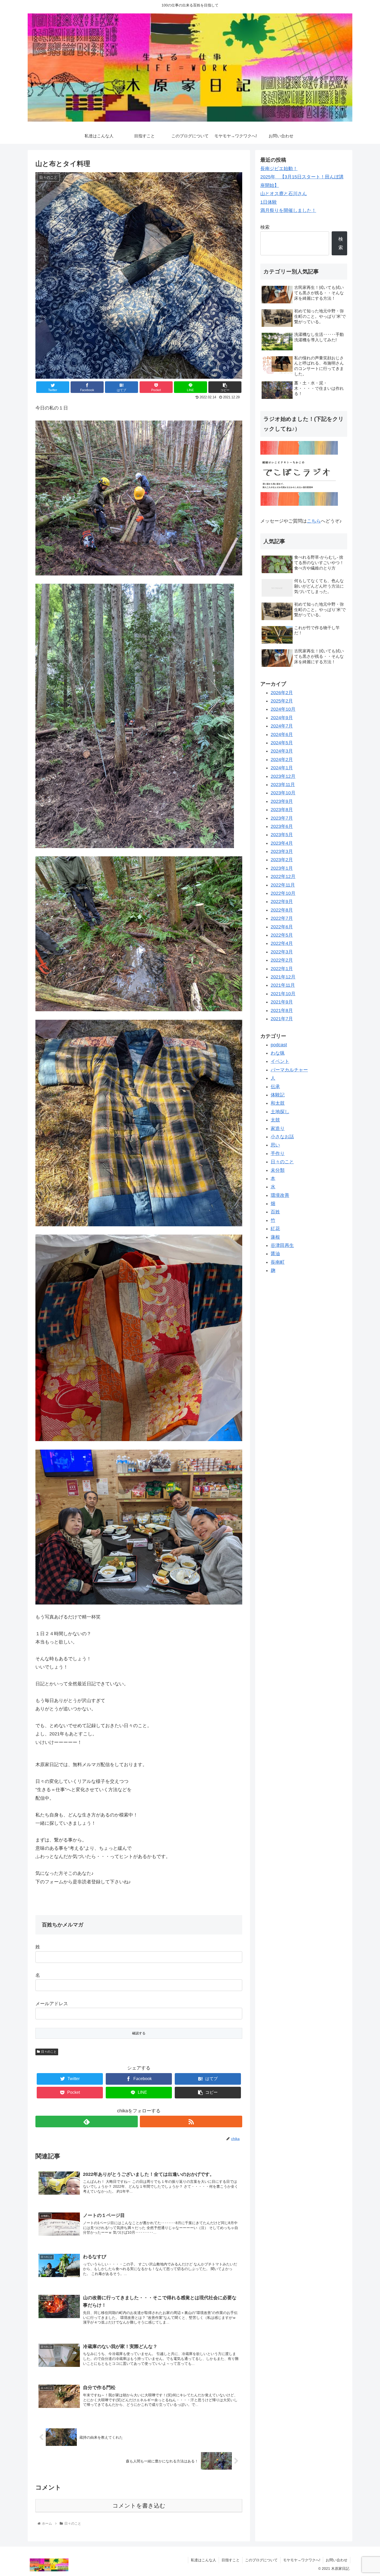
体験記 (278, 1095)
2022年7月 (282, 918)
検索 (265, 227)
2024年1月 (282, 768)
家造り (278, 1128)
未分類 (278, 1170)
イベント (280, 1061)
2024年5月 (282, 743)
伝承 (275, 1087)
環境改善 (280, 1195)
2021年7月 (282, 1019)
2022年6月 (282, 927)
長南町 (278, 1262)
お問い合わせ (337, 2560)
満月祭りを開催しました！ (288, 210)
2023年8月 (282, 810)
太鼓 (275, 1120)
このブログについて (261, 2560)
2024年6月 (282, 734)
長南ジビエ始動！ (279, 169)
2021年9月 (282, 1002)
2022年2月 (282, 960)
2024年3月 (282, 751)
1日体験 (269, 202)
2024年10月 (283, 709)
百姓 (275, 1212)
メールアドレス (52, 2004)
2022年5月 (282, 935)
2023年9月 (282, 801)
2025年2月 (282, 701)
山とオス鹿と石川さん (284, 194)
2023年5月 (282, 835)
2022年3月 (282, 952)
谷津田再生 (282, 1245)
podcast (279, 1045)
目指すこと (231, 2560)
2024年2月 (282, 760)
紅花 (275, 1229)
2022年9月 (282, 902)
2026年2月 (282, 693)
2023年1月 (282, 868)
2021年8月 (282, 1010)
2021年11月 (283, 985)
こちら (314, 521)
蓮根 (275, 1237)
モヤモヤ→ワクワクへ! (302, 2560)
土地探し (280, 1112)
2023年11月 (283, 785)
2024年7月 (282, 726)
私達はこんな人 (203, 2560)
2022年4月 (282, 943)
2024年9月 (282, 718)
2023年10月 (283, 793)
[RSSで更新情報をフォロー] (191, 2121)
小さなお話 (282, 1137)
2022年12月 (283, 876)
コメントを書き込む (139, 2506)
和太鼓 (278, 1103)
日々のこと (49, 2052)
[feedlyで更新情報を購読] (87, 2121)
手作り (278, 1153)
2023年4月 (282, 843)
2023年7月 (282, 818)
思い (275, 1145)
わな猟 (278, 1053)
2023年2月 (282, 860)
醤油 (275, 1254)
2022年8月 (282, 910)
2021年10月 (283, 994)
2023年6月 (282, 826)
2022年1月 (282, 969)
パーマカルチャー (289, 1070)
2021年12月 (283, 977)
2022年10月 (283, 893)
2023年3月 (282, 851)
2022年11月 (283, 885)
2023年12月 (283, 776)
